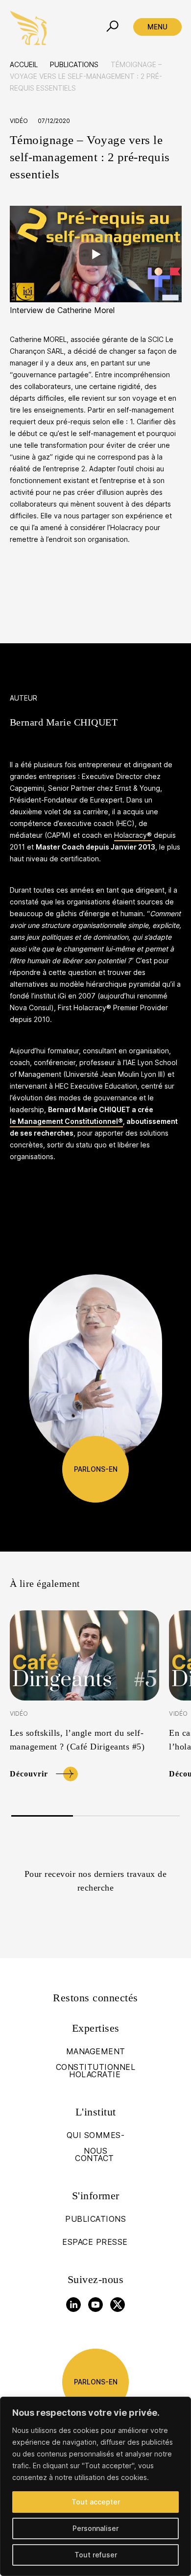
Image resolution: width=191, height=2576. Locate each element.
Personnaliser (95, 2528)
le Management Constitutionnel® (66, 1121)
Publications (74, 64)
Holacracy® (133, 835)
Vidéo (19, 121)
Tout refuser (96, 2555)
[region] (95, 2486)
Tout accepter (96, 2502)
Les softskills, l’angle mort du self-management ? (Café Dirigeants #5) (77, 1740)
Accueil (24, 64)
